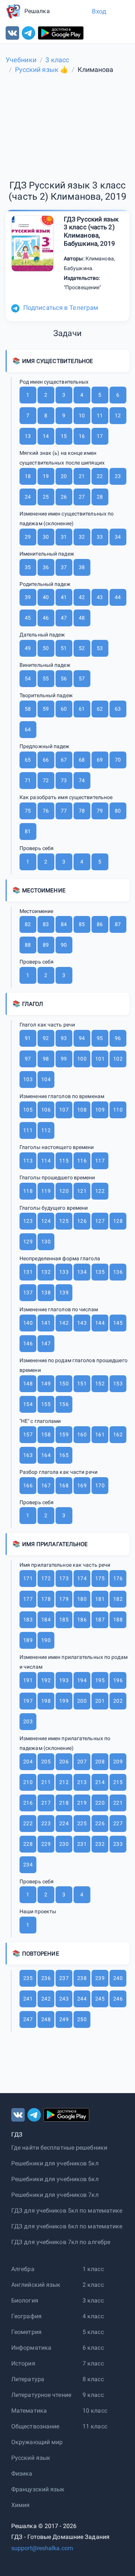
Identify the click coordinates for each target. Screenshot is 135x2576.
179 (64, 1599)
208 (100, 1762)
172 (46, 1578)
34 (118, 537)
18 (28, 476)
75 (28, 811)
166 (28, 1485)
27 (82, 497)
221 (118, 1803)
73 (64, 780)
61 (82, 709)
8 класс (93, 2379)
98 (46, 1059)
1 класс (93, 2269)
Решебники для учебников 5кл (55, 2163)
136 (118, 1272)
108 (82, 1110)
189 (28, 1640)
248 (46, 2019)
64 (28, 729)
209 (118, 1762)
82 (28, 924)
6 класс (93, 2348)
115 (64, 1161)
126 (82, 1221)
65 (28, 760)
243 (64, 1999)
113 (28, 1161)
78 (82, 811)
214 (100, 1782)
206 (64, 1762)
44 (118, 597)
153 (118, 1384)
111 (28, 1130)
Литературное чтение (41, 2395)
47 (64, 618)
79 (100, 811)
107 (64, 1110)
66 (46, 760)
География (26, 2316)
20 (64, 476)
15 (64, 436)
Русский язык (31, 2458)
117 (100, 1161)
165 (64, 1455)
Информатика (31, 2348)
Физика (22, 2474)
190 (46, 1640)
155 (46, 1404)
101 (100, 1059)
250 (82, 2019)
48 (82, 618)
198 (46, 1701)
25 (46, 497)
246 (118, 1999)
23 (118, 476)
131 (28, 1272)
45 (28, 618)
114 (46, 1161)
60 (64, 709)
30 (46, 537)
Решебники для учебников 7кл (55, 2195)
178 (46, 1599)
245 (100, 1999)
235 (28, 1978)
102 (118, 1059)
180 (82, 1599)
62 (100, 709)
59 (46, 709)
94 (82, 1038)
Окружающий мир (37, 2442)
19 (46, 476)
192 (46, 1680)
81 (28, 831)
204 (28, 1762)
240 (118, 1978)
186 (82, 1620)
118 (28, 1191)
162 (118, 1434)
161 (100, 1434)
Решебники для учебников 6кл (55, 2179)
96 (118, 1038)
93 (64, 1038)
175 (100, 1578)
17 (100, 436)
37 (64, 567)
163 (28, 1455)
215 (118, 1782)
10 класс (95, 2411)
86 (100, 924)
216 (28, 1803)
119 (46, 1191)
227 (118, 1823)
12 (118, 415)
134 (82, 1272)
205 (46, 1762)
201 (100, 1701)
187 (100, 1620)
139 (64, 1292)
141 (46, 1323)
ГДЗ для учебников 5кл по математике (67, 2211)
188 (118, 1620)
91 (28, 1038)
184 (46, 1620)
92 (46, 1038)
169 (82, 1485)
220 (100, 1803)
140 (28, 1323)
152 (100, 1384)
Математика (29, 2411)
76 (46, 811)
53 (100, 648)
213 (82, 1782)
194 (82, 1680)
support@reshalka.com (42, 2548)
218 (64, 1803)
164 (46, 1455)
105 (28, 1110)
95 (100, 1038)
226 (100, 1823)
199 (64, 1701)
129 (28, 1242)
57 (82, 678)
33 (100, 537)
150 (64, 1384)
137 (28, 1292)
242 (46, 1999)
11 (100, 415)
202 (118, 1701)
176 (118, 1578)
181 (100, 1599)
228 (28, 1844)
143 (82, 1323)
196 (118, 1680)
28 (100, 497)
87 (118, 924)
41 (64, 597)
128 (118, 1221)
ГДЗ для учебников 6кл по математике (67, 2226)
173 (64, 1578)
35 (28, 567)
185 (64, 1620)
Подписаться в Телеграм (61, 308)
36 (46, 567)
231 (82, 1844)
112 (46, 1130)
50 (46, 648)
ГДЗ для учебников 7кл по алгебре (61, 2242)
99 (64, 1059)
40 (46, 597)
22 (100, 476)
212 (64, 1782)
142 (64, 1323)
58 (28, 709)
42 (82, 597)
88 (28, 945)
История (23, 2363)
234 (28, 1865)
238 (82, 1978)
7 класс (93, 2363)
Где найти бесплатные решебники (59, 2148)
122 (100, 1191)
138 (46, 1292)
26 (64, 497)
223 (46, 1823)
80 (118, 811)
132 (46, 1272)
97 (28, 1059)
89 (46, 945)
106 (46, 1110)
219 (82, 1803)
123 (28, 1221)
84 (64, 924)
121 (82, 1191)
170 (100, 1485)
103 (28, 1079)
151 (82, 1384)
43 (100, 597)
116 (82, 1161)
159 (64, 1434)
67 (64, 760)
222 (28, 1823)
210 (28, 1782)
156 (64, 1404)
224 (64, 1823)
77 (64, 811)
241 (28, 1999)
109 (100, 1110)
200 (82, 1701)
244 (82, 1999)
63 (118, 709)
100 (82, 1059)
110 (118, 1110)
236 (46, 1978)
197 (28, 1701)
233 (118, 1844)
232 (100, 1844)
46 (46, 618)
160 (82, 1434)
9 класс (93, 2395)
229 (46, 1844)
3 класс (93, 2300)
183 (28, 1620)
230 (64, 1844)
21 (82, 476)
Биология (25, 2300)
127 (100, 1221)
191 (28, 1680)
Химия (21, 2505)
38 (82, 567)
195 (100, 1680)
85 (82, 924)
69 (100, 760)
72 (46, 780)
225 (82, 1823)
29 (28, 537)
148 (28, 1384)
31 (64, 537)
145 (118, 1323)
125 (64, 1221)
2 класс (93, 2285)
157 (28, 1434)
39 (28, 597)
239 (100, 1978)
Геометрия (26, 2332)
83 (46, 924)
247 (28, 2019)
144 (100, 1323)
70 (118, 760)
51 (64, 648)
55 (46, 678)
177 (28, 1599)
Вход (99, 11)
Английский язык (36, 2285)
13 (28, 436)
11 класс (95, 2426)
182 (118, 1599)
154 (28, 1404)
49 (28, 648)
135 (100, 1272)
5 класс (93, 2332)
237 (64, 1978)
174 (82, 1578)
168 (64, 1485)
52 (82, 648)
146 (28, 1343)
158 (46, 1434)
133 (64, 1272)
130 (46, 1242)
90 (64, 945)
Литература (28, 2379)
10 (82, 415)
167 (46, 1485)
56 (64, 678)
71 (28, 780)
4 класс (93, 2316)
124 (46, 1221)
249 (64, 2019)
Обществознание (35, 2426)
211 (46, 1782)
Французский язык (38, 2489)
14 (46, 436)
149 (46, 1384)
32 (82, 537)
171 (28, 1578)
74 (82, 780)
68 (82, 760)
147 (46, 1343)
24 (28, 497)
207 (82, 1762)
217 (46, 1803)
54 (28, 678)
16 (82, 436)
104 (46, 1079)
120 (64, 1191)
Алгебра (23, 2269)
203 (28, 1721)
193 (64, 1680)
